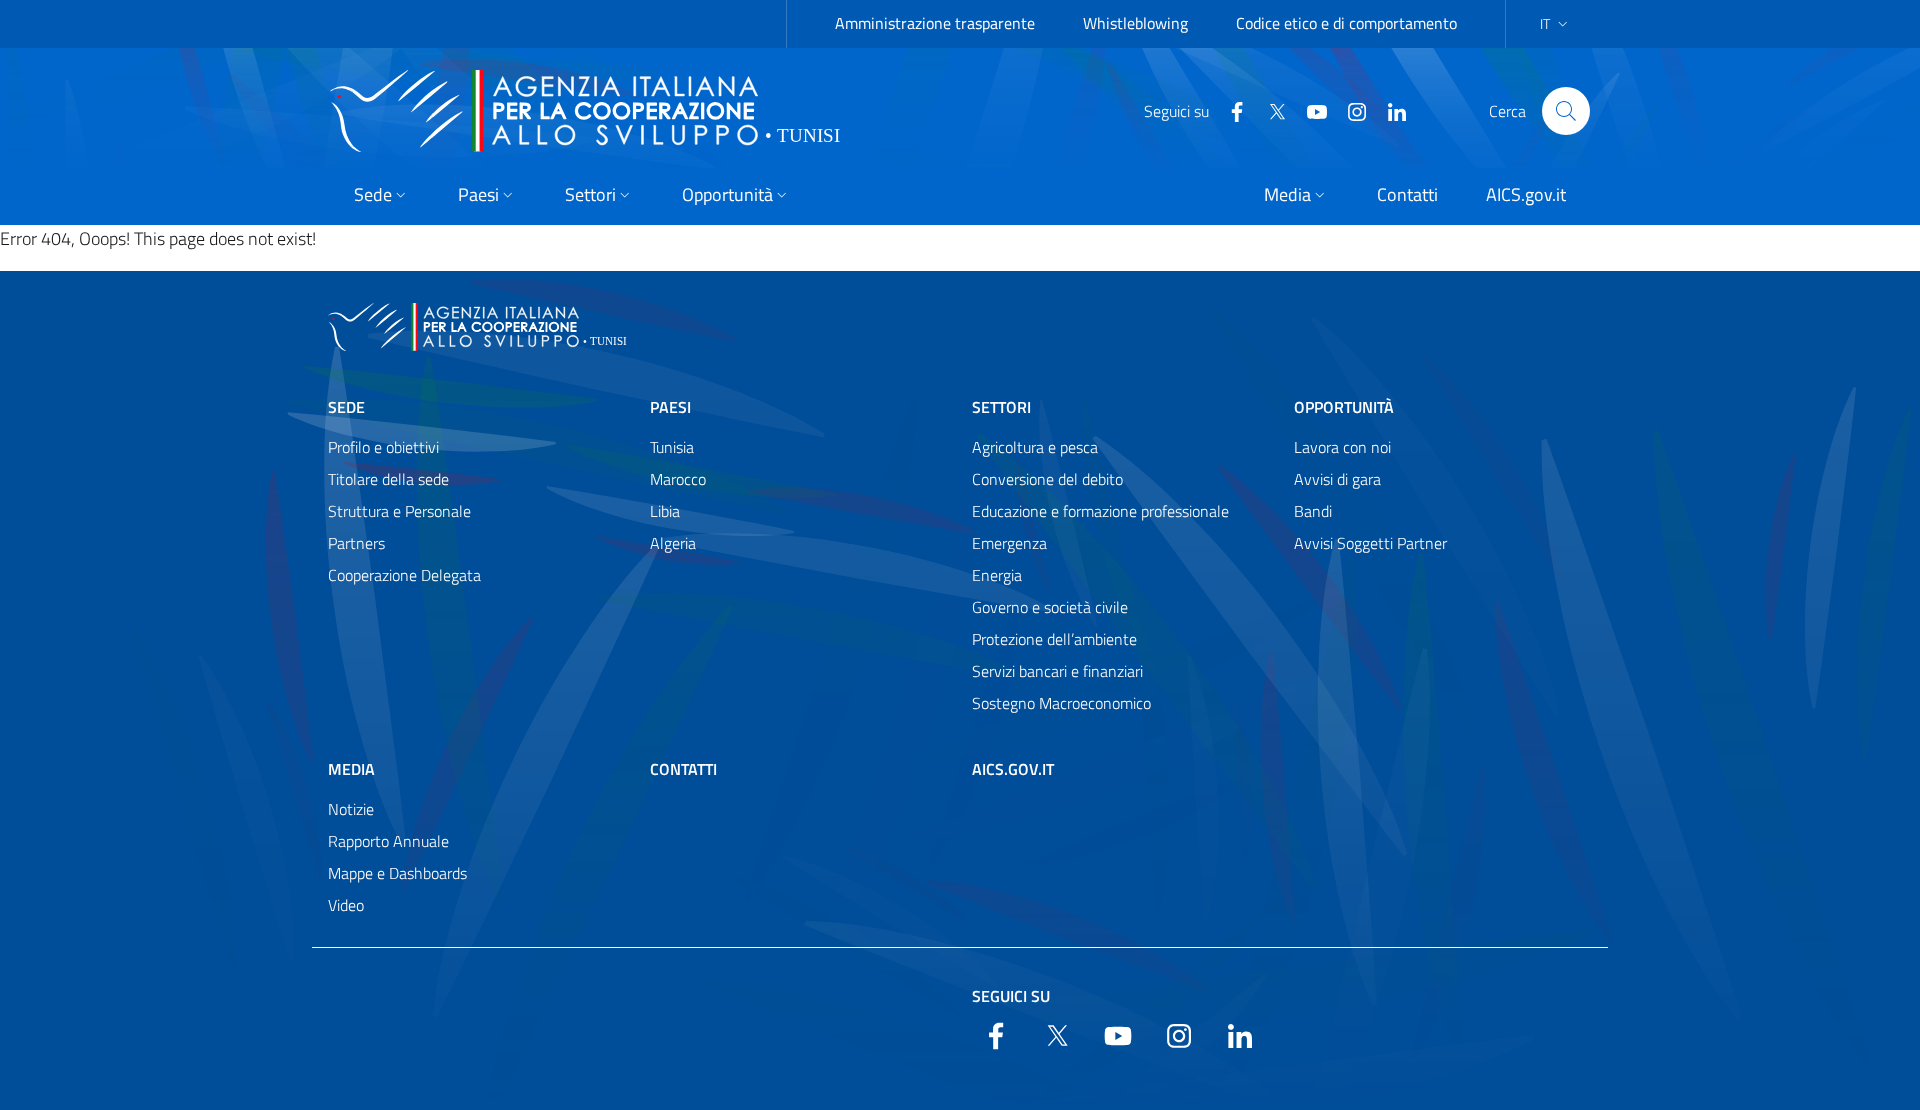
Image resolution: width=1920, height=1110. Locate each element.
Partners (356, 543)
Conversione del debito (1047, 479)
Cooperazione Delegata (404, 575)
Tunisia (672, 447)
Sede (346, 407)
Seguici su (1011, 996)
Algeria (673, 543)
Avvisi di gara (1337, 479)
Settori (1001, 407)
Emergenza (1009, 543)
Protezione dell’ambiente (1054, 639)
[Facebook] (1229, 110)
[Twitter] (1269, 110)
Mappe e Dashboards (397, 873)
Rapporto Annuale (388, 841)
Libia (665, 511)
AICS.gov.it (1013, 769)
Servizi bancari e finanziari (1057, 671)
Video (346, 905)
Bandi (1313, 511)
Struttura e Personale (399, 511)
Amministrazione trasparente (935, 23)
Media (351, 769)
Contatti (683, 769)
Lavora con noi (1342, 447)
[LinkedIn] (1389, 110)
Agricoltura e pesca (1035, 447)
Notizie (351, 809)
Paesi (670, 407)
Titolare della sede (388, 479)
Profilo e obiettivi (383, 447)
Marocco (678, 479)
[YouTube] (1309, 110)
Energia (997, 575)
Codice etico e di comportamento (1346, 23)
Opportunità (1344, 407)
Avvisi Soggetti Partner (1370, 543)
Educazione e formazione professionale (1100, 511)
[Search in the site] (1566, 111)
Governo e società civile (1050, 607)
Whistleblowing (1135, 23)
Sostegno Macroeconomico (1061, 703)
